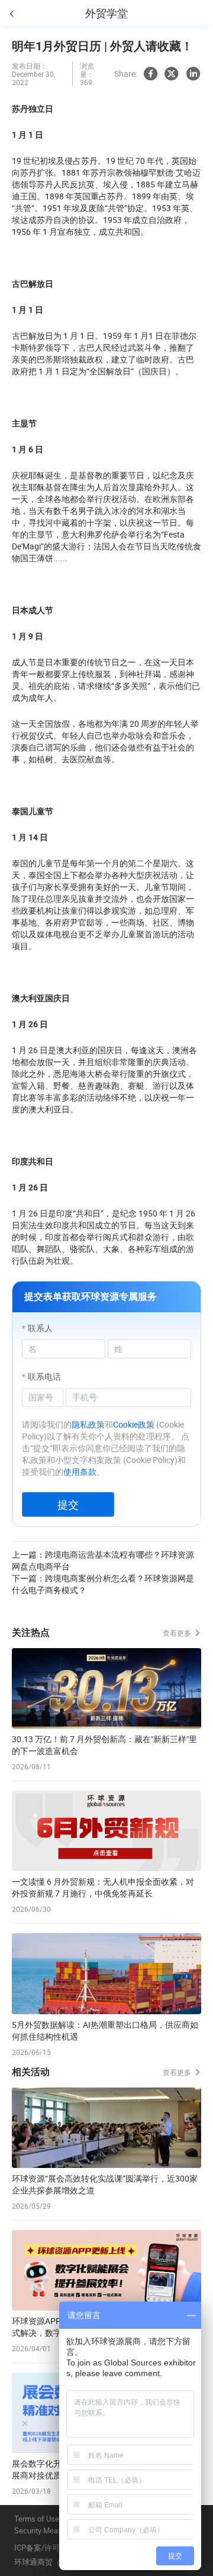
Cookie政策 (134, 1424)
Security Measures (46, 2531)
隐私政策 (88, 1424)
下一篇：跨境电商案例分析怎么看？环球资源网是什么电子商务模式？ (103, 1584)
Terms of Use (37, 2519)
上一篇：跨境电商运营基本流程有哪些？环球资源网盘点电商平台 (103, 1560)
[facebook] (150, 74)
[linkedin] (193, 74)
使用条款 (80, 1472)
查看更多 (178, 1633)
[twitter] (172, 74)
